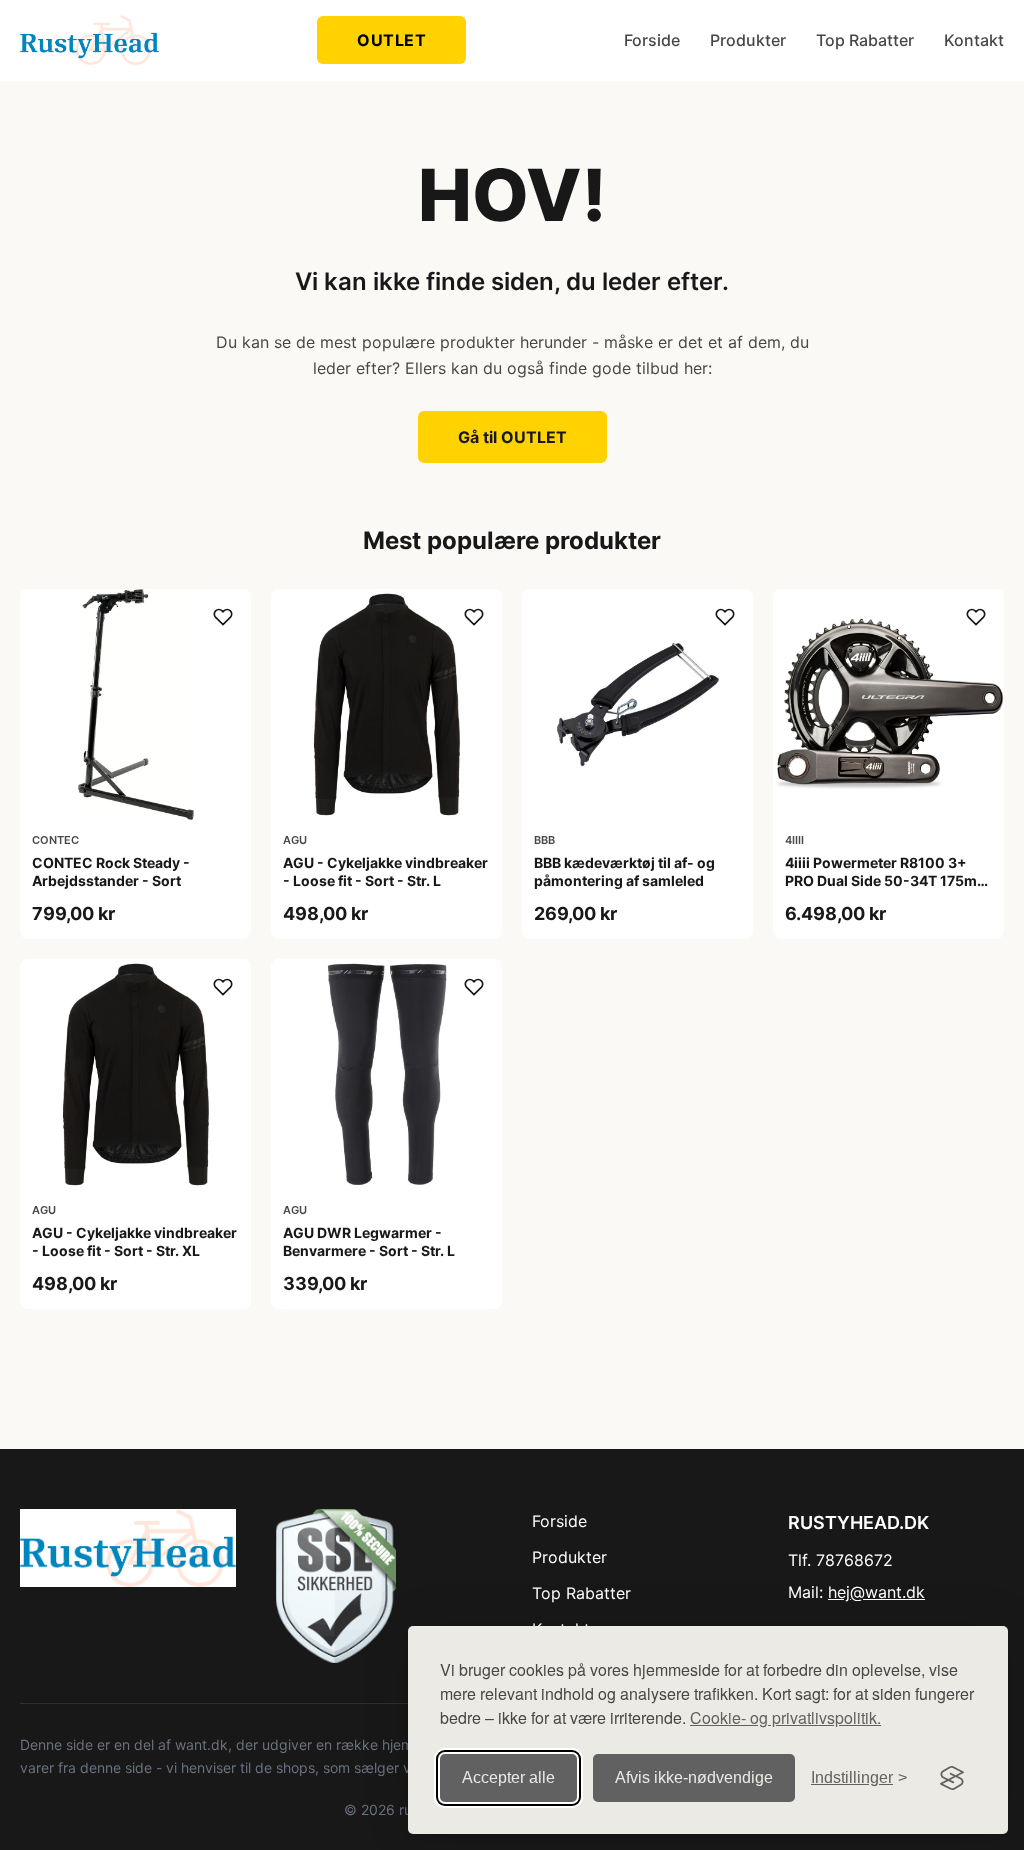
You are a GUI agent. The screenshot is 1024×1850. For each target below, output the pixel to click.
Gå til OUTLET (512, 437)
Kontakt (974, 40)
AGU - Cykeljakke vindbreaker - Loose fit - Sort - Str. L (385, 871)
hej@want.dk (876, 1592)
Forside (652, 40)
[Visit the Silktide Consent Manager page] (952, 1778)
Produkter (748, 40)
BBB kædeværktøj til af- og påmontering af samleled (624, 871)
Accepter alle (508, 1777)
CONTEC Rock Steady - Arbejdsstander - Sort (111, 871)
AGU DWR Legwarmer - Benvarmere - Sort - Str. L (369, 1241)
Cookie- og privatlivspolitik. (785, 1717)
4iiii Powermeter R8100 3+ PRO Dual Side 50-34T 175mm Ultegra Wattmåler (887, 880)
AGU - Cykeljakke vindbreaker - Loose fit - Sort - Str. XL (134, 1241)
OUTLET (391, 40)
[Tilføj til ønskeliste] (223, 617)
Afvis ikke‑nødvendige (694, 1777)
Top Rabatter (865, 40)
